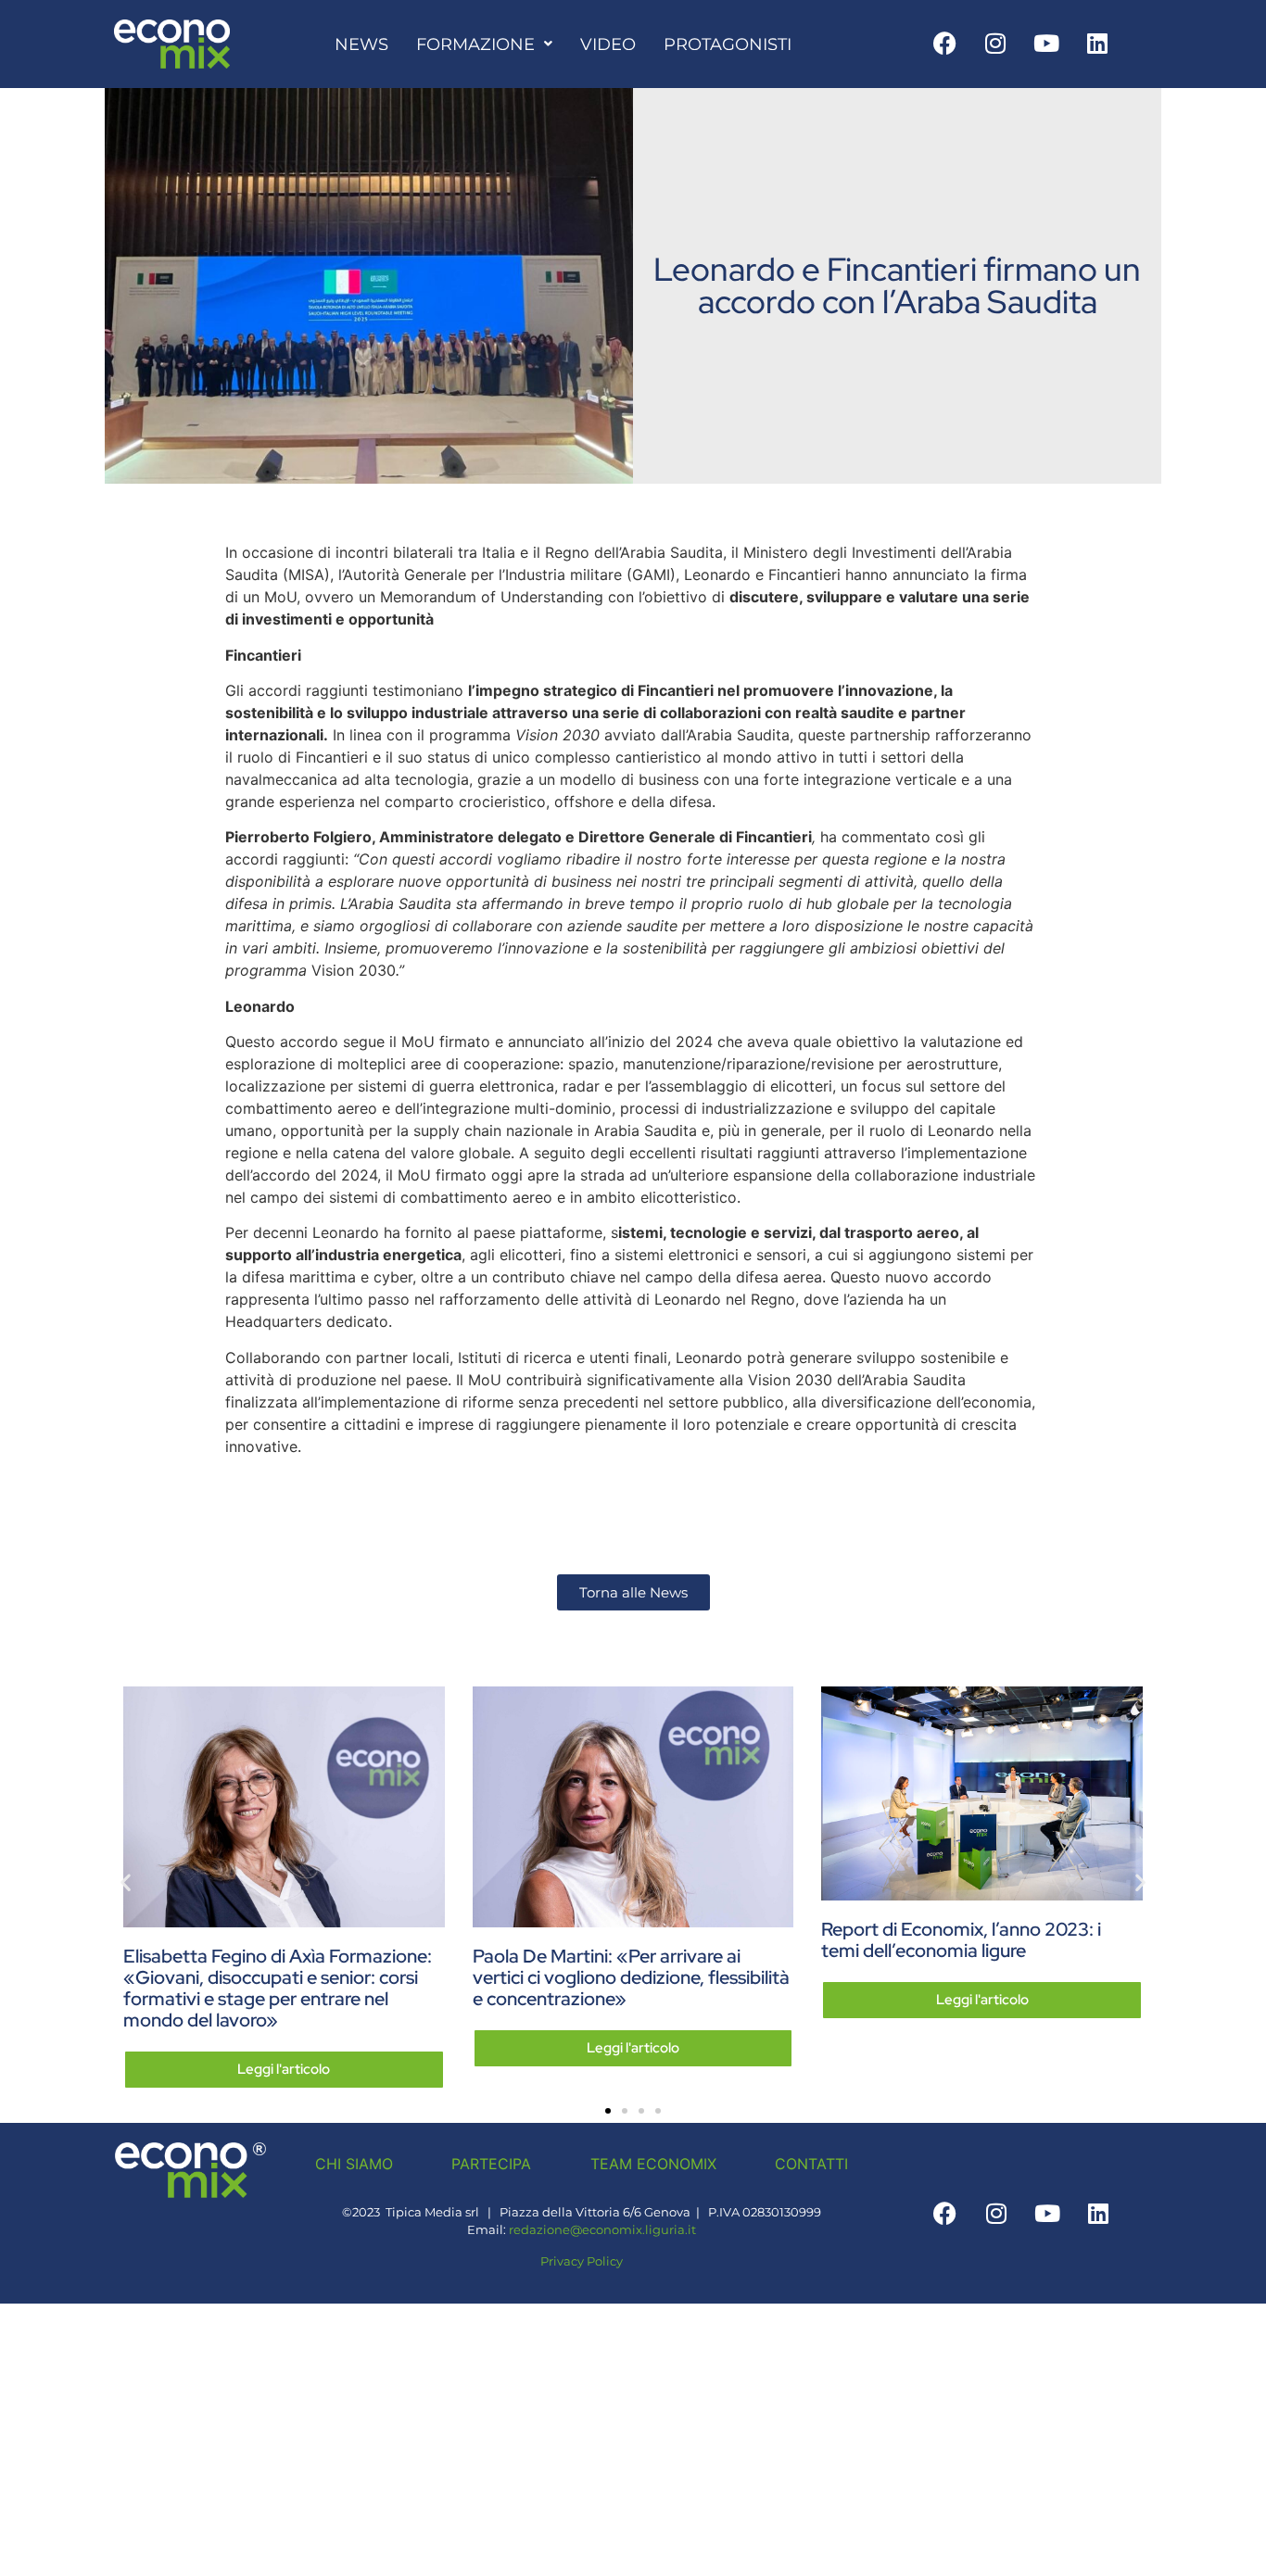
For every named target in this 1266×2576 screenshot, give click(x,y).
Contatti (811, 2164)
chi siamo (354, 2164)
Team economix (653, 2164)
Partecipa (491, 2164)
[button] (126, 1881)
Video (608, 44)
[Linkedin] (1097, 43)
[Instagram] (995, 43)
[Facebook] (944, 43)
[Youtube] (1046, 43)
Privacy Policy (582, 2261)
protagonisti (728, 44)
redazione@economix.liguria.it (602, 2230)
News (361, 44)
